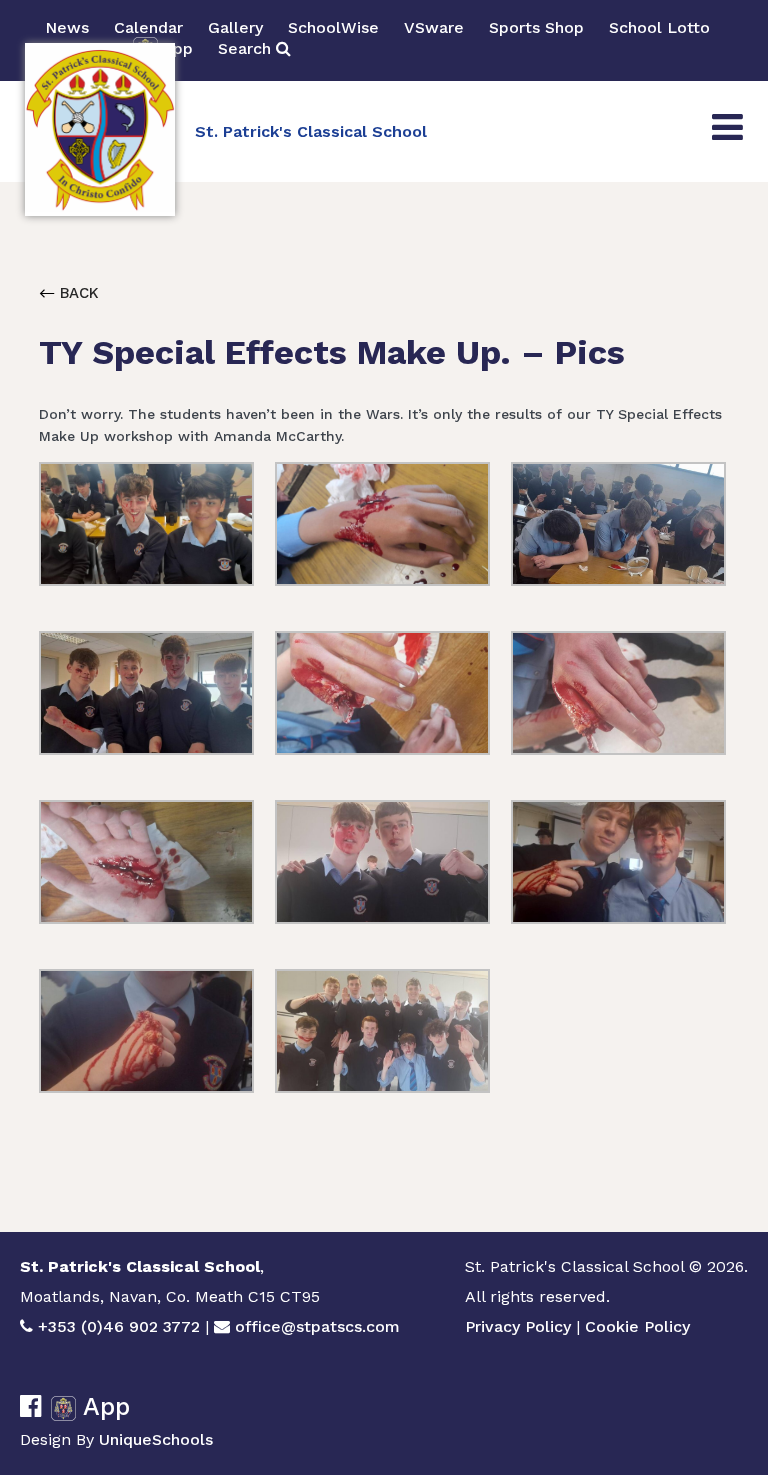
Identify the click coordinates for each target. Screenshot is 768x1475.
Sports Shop (536, 27)
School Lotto (659, 27)
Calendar (148, 27)
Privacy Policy (518, 1326)
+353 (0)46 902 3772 (119, 1326)
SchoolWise (333, 27)
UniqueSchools (156, 1439)
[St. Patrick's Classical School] (100, 129)
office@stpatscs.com (317, 1326)
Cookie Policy (637, 1326)
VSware (434, 27)
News (67, 27)
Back (77, 293)
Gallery (235, 27)
